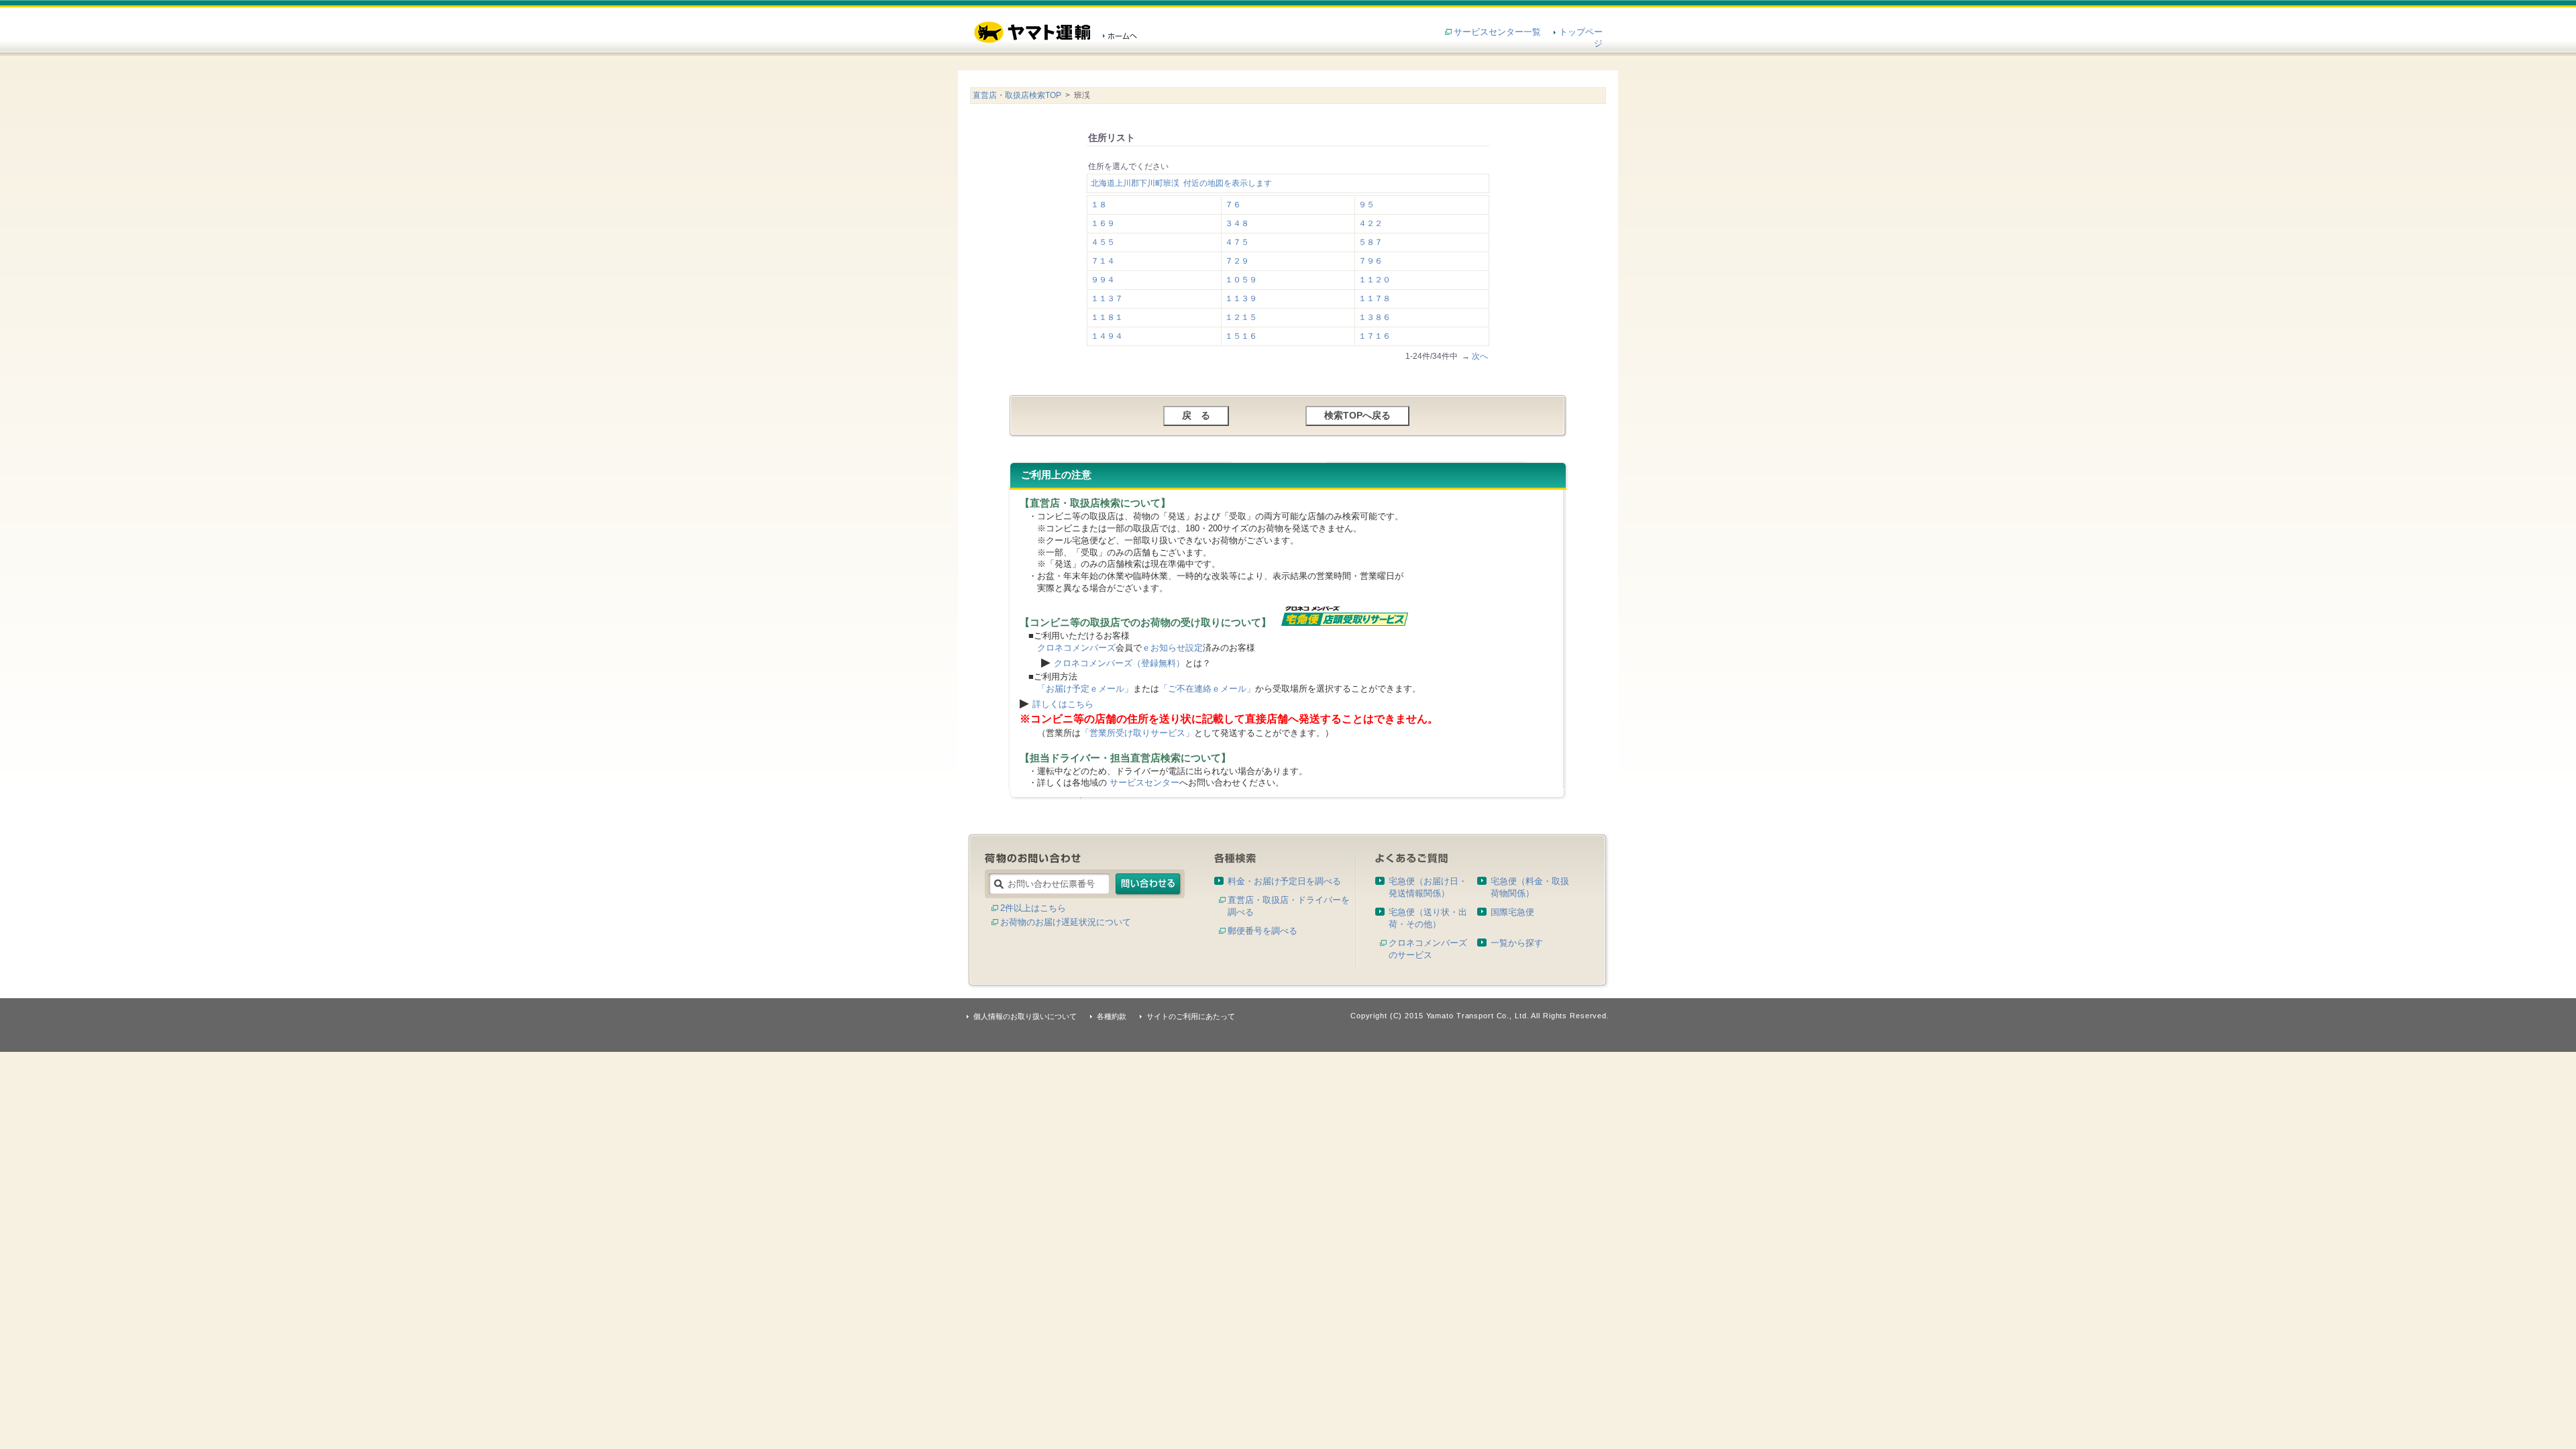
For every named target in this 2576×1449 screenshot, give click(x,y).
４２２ (1371, 223)
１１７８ (1375, 299)
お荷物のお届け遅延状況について (1066, 922)
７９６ (1371, 261)
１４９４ (1107, 336)
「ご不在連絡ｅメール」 (1207, 689)
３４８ (1237, 223)
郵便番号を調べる (1263, 931)
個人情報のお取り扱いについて (1025, 1016)
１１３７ (1107, 299)
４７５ (1237, 242)
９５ (1366, 205)
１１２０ (1375, 280)
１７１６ (1375, 336)
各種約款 (1112, 1016)
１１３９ (1241, 299)
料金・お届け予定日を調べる (1284, 881)
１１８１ (1107, 317)
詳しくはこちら (1063, 704)
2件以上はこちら (1033, 908)
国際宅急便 (1512, 912)
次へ (1480, 356)
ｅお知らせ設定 (1172, 648)
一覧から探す (1517, 943)
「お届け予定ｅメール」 (1085, 689)
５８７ (1371, 242)
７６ (1233, 205)
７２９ (1237, 261)
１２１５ (1241, 317)
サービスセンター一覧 (1497, 32)
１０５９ (1241, 280)
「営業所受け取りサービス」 (1137, 733)
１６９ (1103, 223)
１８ (1099, 205)
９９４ (1103, 280)
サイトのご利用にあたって (1191, 1016)
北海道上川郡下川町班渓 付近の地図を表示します (1181, 183)
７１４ (1103, 261)
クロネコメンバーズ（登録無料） (1119, 663)
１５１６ (1241, 336)
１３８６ (1375, 317)
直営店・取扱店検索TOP (1017, 95)
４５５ (1103, 242)
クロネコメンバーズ (1076, 648)
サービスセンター (1144, 783)
